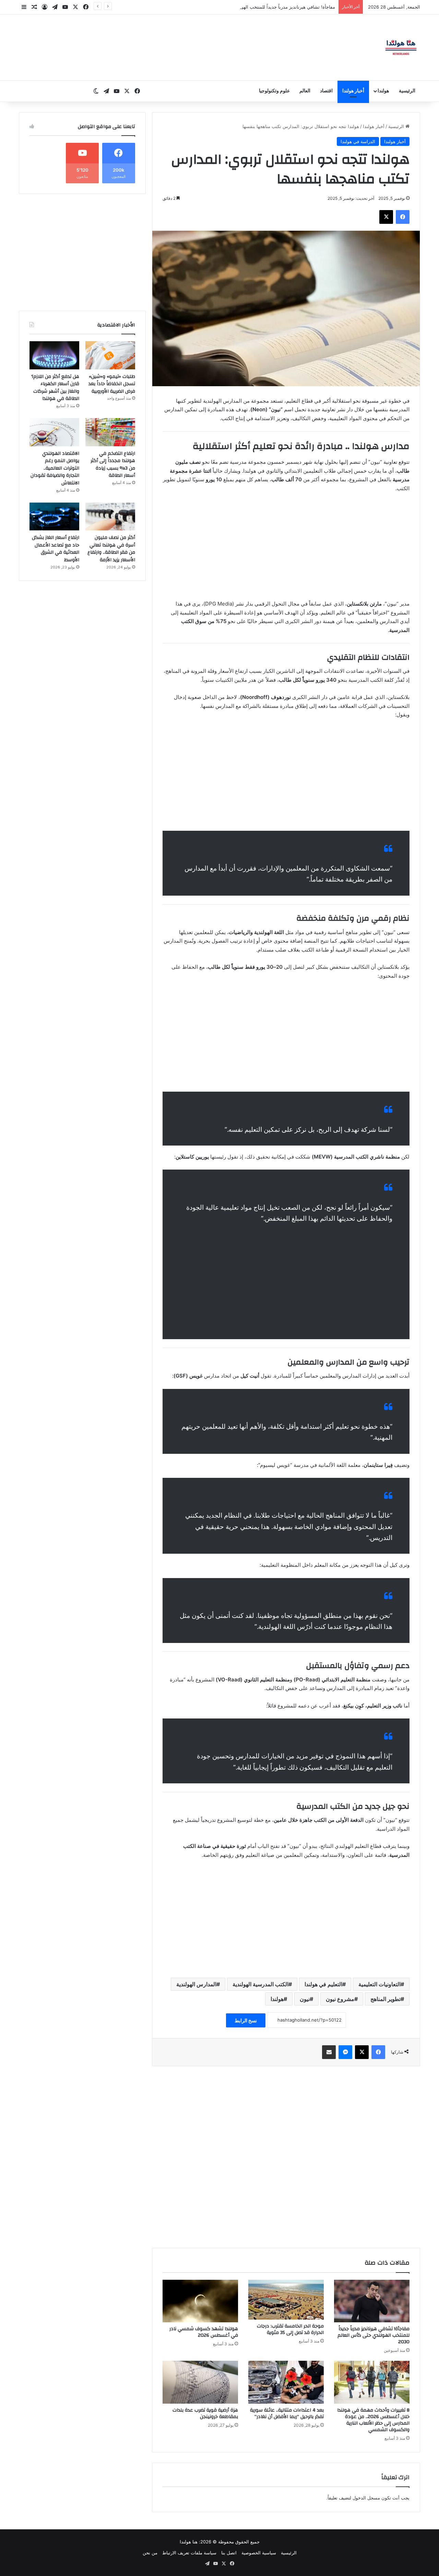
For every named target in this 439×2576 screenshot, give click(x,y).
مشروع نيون (340, 1999)
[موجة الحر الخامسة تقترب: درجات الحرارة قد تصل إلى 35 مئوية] (286, 2299)
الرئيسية (407, 91)
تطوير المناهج (385, 1999)
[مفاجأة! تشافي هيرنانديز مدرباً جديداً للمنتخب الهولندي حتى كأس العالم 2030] (372, 2301)
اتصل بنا (229, 2553)
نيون (305, 1999)
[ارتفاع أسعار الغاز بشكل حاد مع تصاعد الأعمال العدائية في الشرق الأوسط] (54, 517)
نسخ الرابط (246, 2020)
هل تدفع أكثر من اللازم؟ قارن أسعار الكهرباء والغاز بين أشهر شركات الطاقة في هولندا (55, 388)
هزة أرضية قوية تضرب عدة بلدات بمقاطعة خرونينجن (205, 2413)
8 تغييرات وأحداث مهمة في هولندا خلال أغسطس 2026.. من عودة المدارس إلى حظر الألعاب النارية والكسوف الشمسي (373, 2420)
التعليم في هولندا (323, 1984)
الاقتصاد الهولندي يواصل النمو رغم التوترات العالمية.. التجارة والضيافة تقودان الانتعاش (55, 468)
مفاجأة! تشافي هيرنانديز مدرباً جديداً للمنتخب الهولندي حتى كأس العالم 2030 (373, 2335)
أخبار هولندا (353, 91)
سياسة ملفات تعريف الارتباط (189, 2553)
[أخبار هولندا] (401, 47)
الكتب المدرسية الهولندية (260, 1984)
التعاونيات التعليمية (379, 1984)
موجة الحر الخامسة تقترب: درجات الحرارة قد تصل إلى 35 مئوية (274, 7)
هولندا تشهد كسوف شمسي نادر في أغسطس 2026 (204, 2332)
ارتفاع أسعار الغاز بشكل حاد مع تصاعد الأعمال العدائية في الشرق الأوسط (56, 549)
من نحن (150, 2553)
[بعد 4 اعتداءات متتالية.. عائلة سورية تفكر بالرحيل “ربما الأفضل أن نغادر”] (286, 2382)
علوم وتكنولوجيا (274, 91)
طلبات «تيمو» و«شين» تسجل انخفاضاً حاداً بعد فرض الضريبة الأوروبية (112, 384)
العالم (305, 91)
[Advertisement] (286, 549)
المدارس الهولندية (196, 1984)
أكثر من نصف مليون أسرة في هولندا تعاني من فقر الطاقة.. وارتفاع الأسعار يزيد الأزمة (111, 549)
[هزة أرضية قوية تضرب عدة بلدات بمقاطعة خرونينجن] (200, 2382)
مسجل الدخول (366, 2498)
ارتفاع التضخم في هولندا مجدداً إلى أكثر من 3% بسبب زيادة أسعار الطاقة (113, 465)
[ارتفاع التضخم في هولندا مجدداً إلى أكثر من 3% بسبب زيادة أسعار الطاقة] (110, 432)
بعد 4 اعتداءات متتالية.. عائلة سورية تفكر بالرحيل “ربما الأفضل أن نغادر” (287, 2413)
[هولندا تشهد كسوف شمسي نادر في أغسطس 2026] (200, 2301)
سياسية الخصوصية (259, 2553)
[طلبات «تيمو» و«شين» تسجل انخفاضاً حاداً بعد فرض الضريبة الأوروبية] (110, 355)
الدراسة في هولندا (358, 141)
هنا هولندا (189, 2542)
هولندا (383, 91)
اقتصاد (326, 91)
